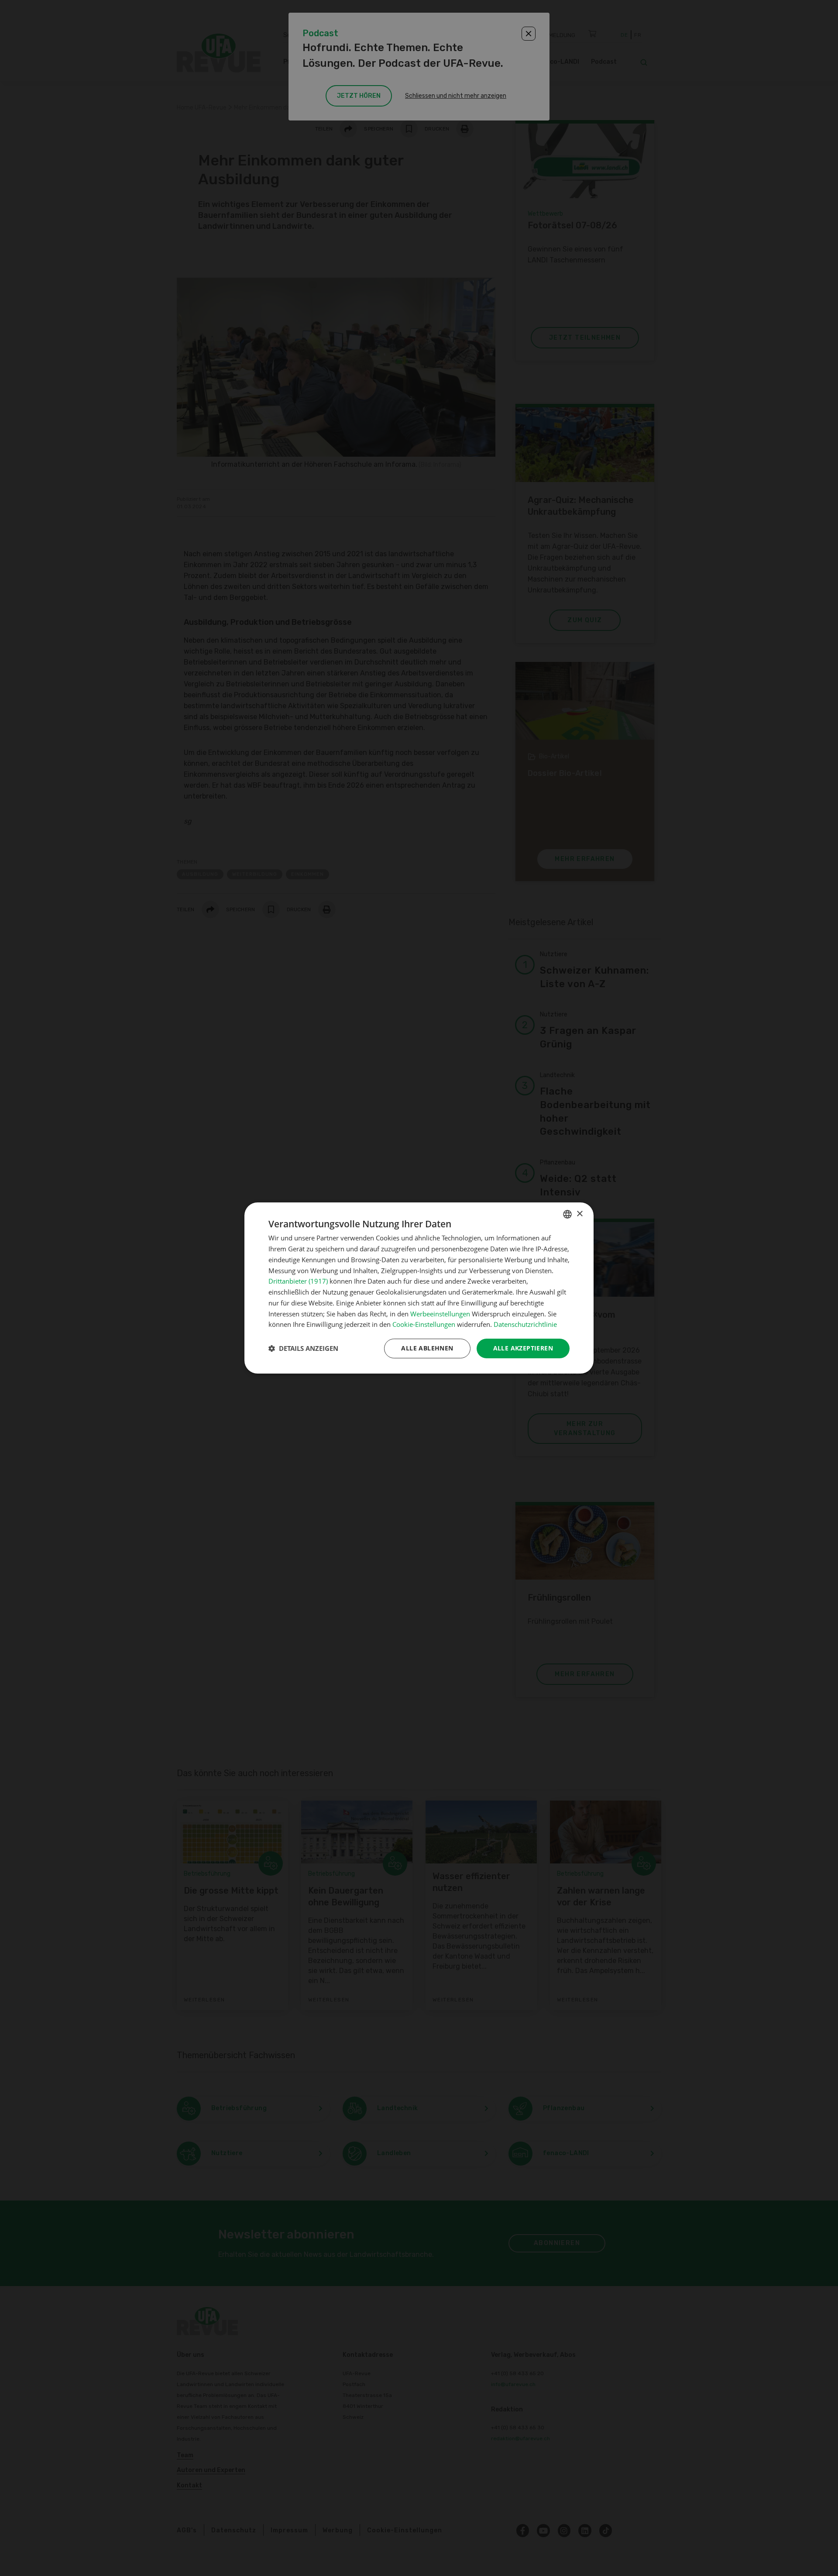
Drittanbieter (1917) (298, 1281)
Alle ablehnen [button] (427, 1348)
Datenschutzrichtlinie (525, 1324)
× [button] (579, 1214)
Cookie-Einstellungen (424, 1324)
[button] (303, 1349)
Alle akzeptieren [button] (523, 1348)
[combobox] (567, 1214)
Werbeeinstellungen (440, 1314)
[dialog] (419, 1288)
